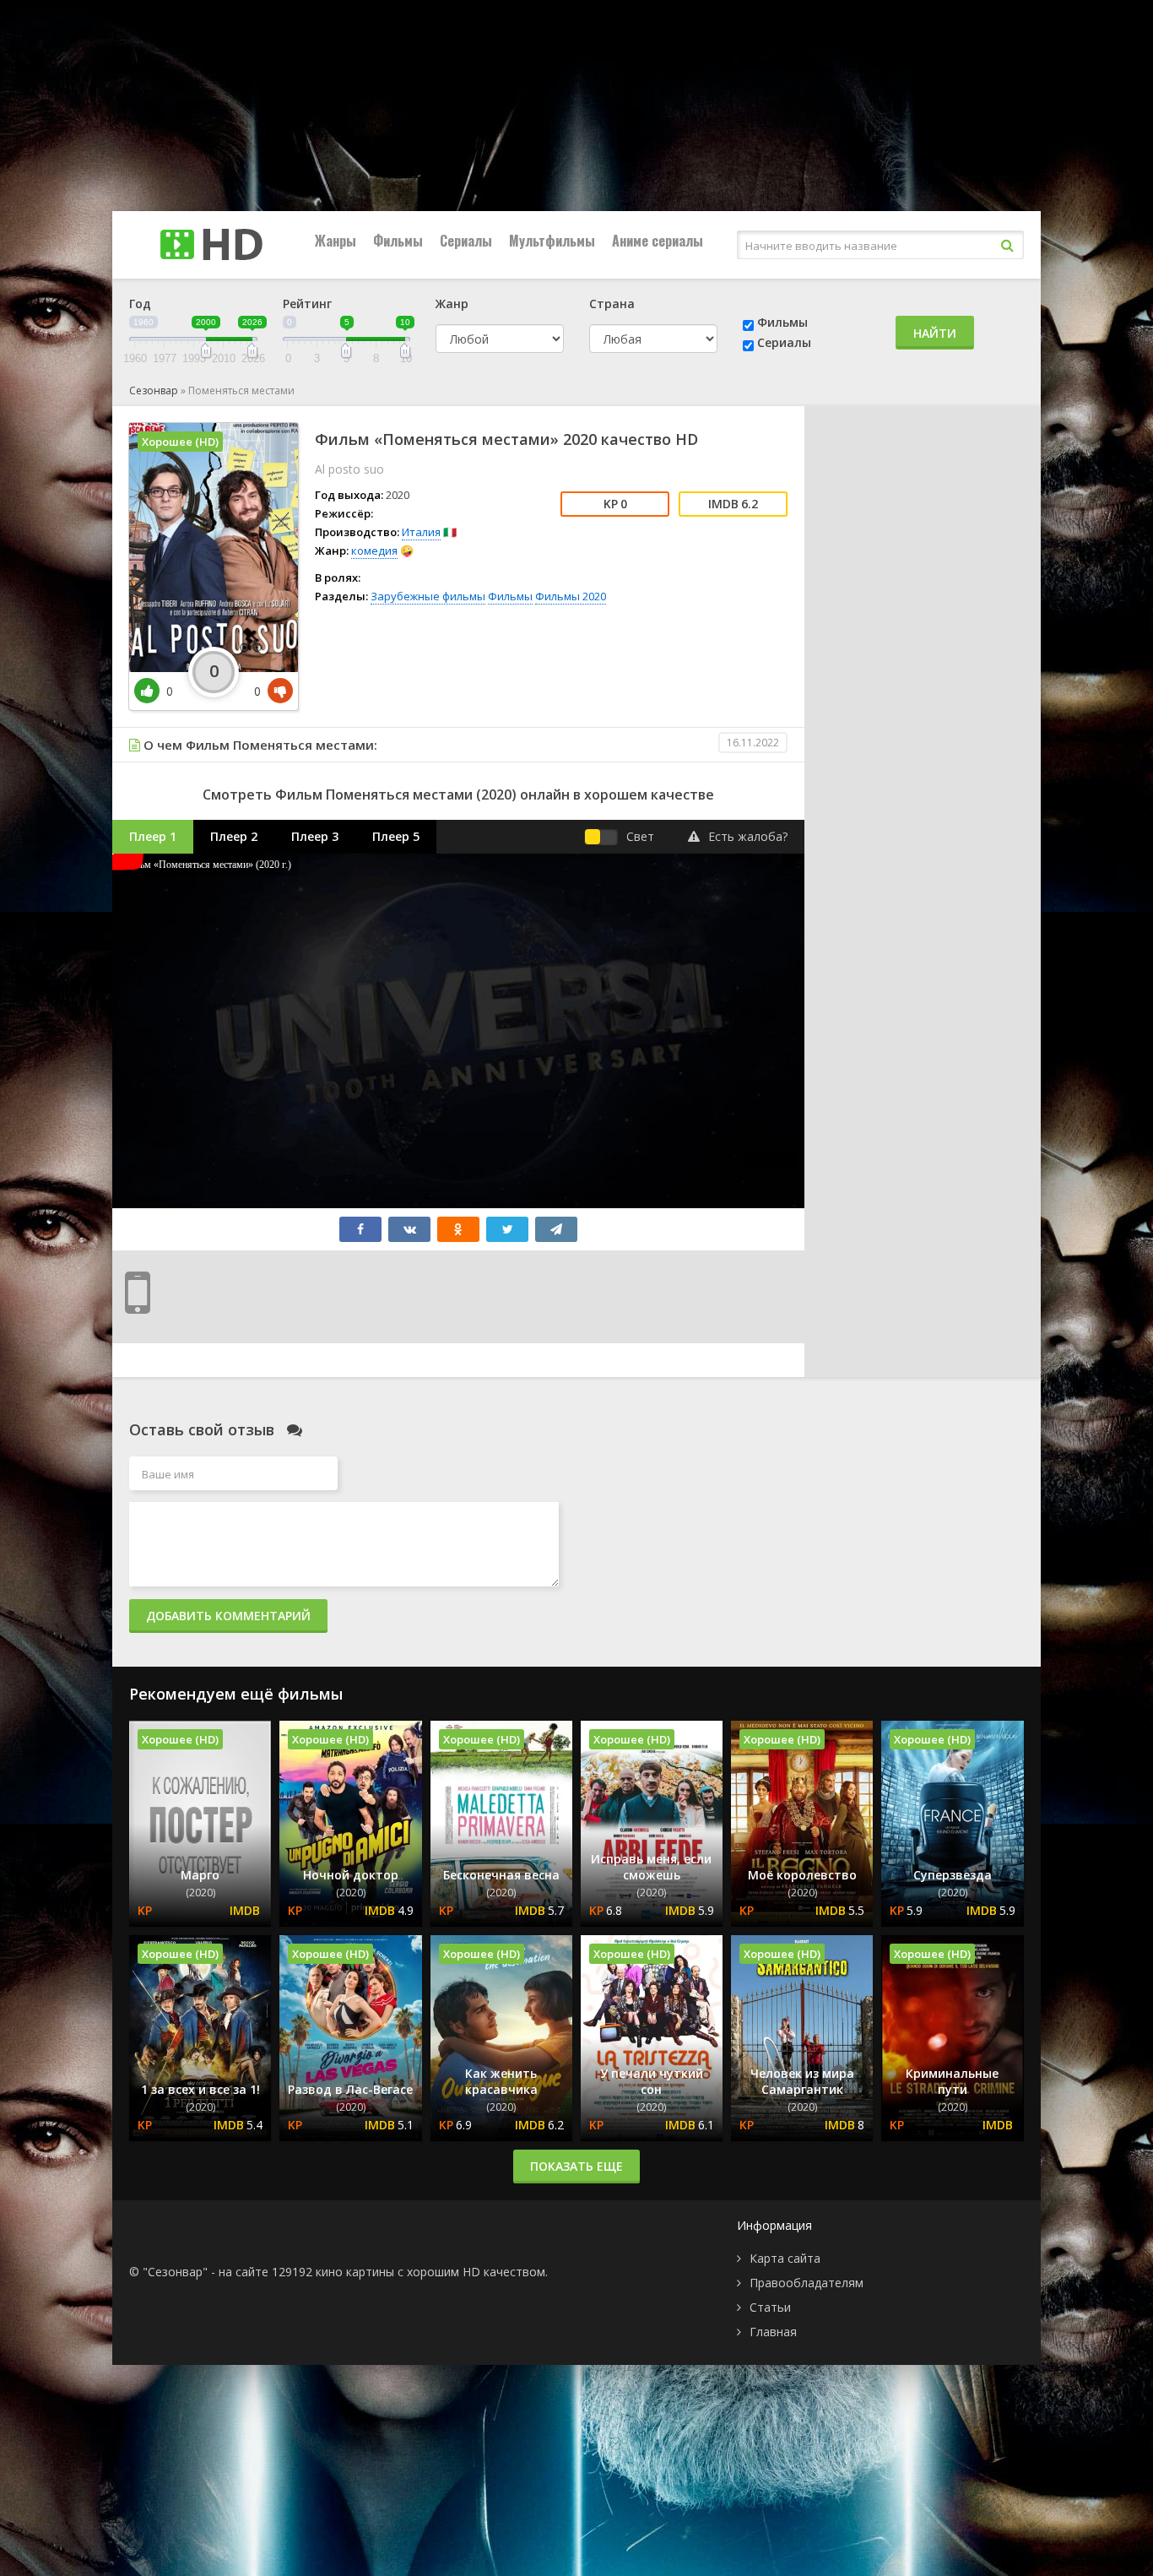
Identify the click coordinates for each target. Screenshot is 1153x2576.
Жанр (452, 304)
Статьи (770, 2307)
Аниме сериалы (658, 241)
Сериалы (466, 241)
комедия (374, 550)
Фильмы (398, 241)
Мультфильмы (552, 241)
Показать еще (576, 2166)
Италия (421, 532)
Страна (612, 304)
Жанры (336, 241)
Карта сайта (785, 2258)
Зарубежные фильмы (428, 596)
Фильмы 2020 (571, 596)
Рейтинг (307, 304)
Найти (935, 333)
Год (140, 304)
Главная (773, 2332)
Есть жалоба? (748, 836)
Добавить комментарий (228, 1616)
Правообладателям (807, 2283)
